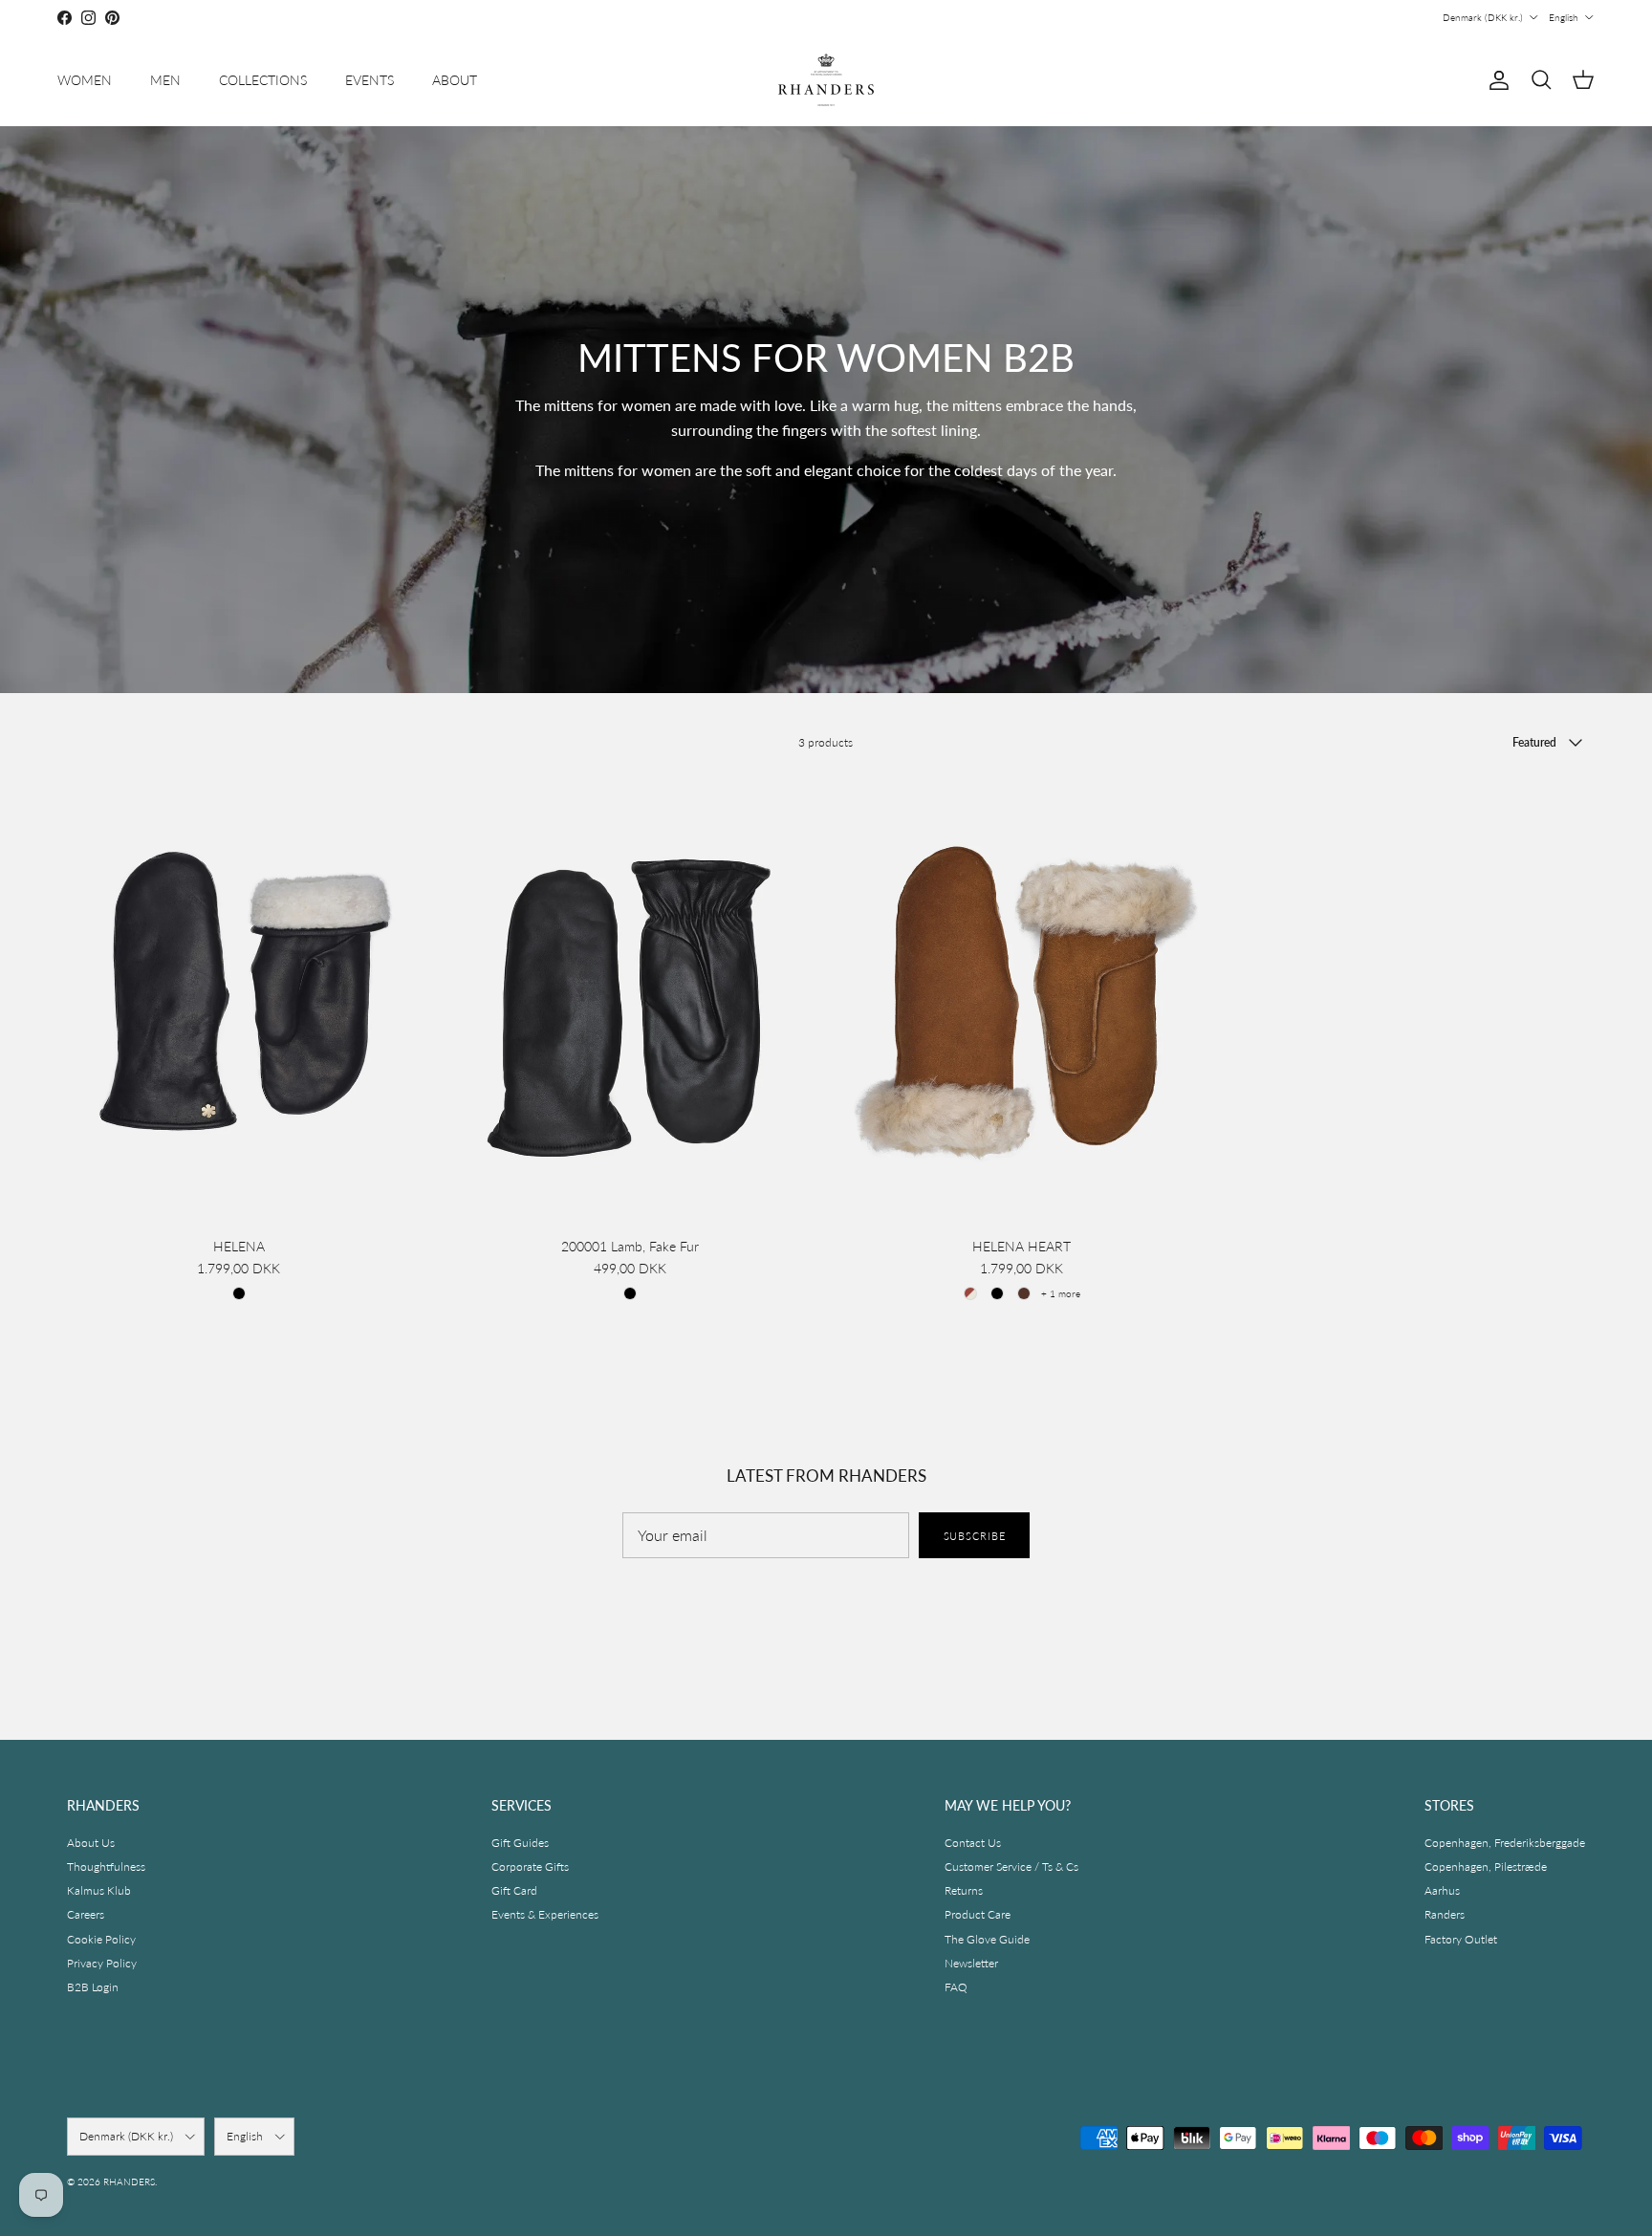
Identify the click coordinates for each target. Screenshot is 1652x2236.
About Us (91, 1843)
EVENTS (370, 80)
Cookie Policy (101, 1939)
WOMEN (85, 80)
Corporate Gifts (530, 1867)
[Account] (1495, 80)
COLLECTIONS (263, 80)
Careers (86, 1914)
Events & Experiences (545, 1914)
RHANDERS (129, 2182)
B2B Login (93, 1987)
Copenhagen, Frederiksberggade (1505, 1843)
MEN (165, 80)
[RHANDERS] (826, 80)
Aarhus (1442, 1890)
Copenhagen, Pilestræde (1486, 1867)
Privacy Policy (102, 1963)
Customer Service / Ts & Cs (1011, 1867)
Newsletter (971, 1963)
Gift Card (514, 1890)
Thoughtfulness (106, 1867)
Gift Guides (520, 1843)
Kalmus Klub (99, 1890)
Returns (964, 1890)
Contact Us (973, 1843)
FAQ (956, 1987)
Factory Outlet (1461, 1939)
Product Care (978, 1914)
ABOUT (455, 80)
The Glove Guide (987, 1939)
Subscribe (975, 1536)
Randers (1445, 1914)
